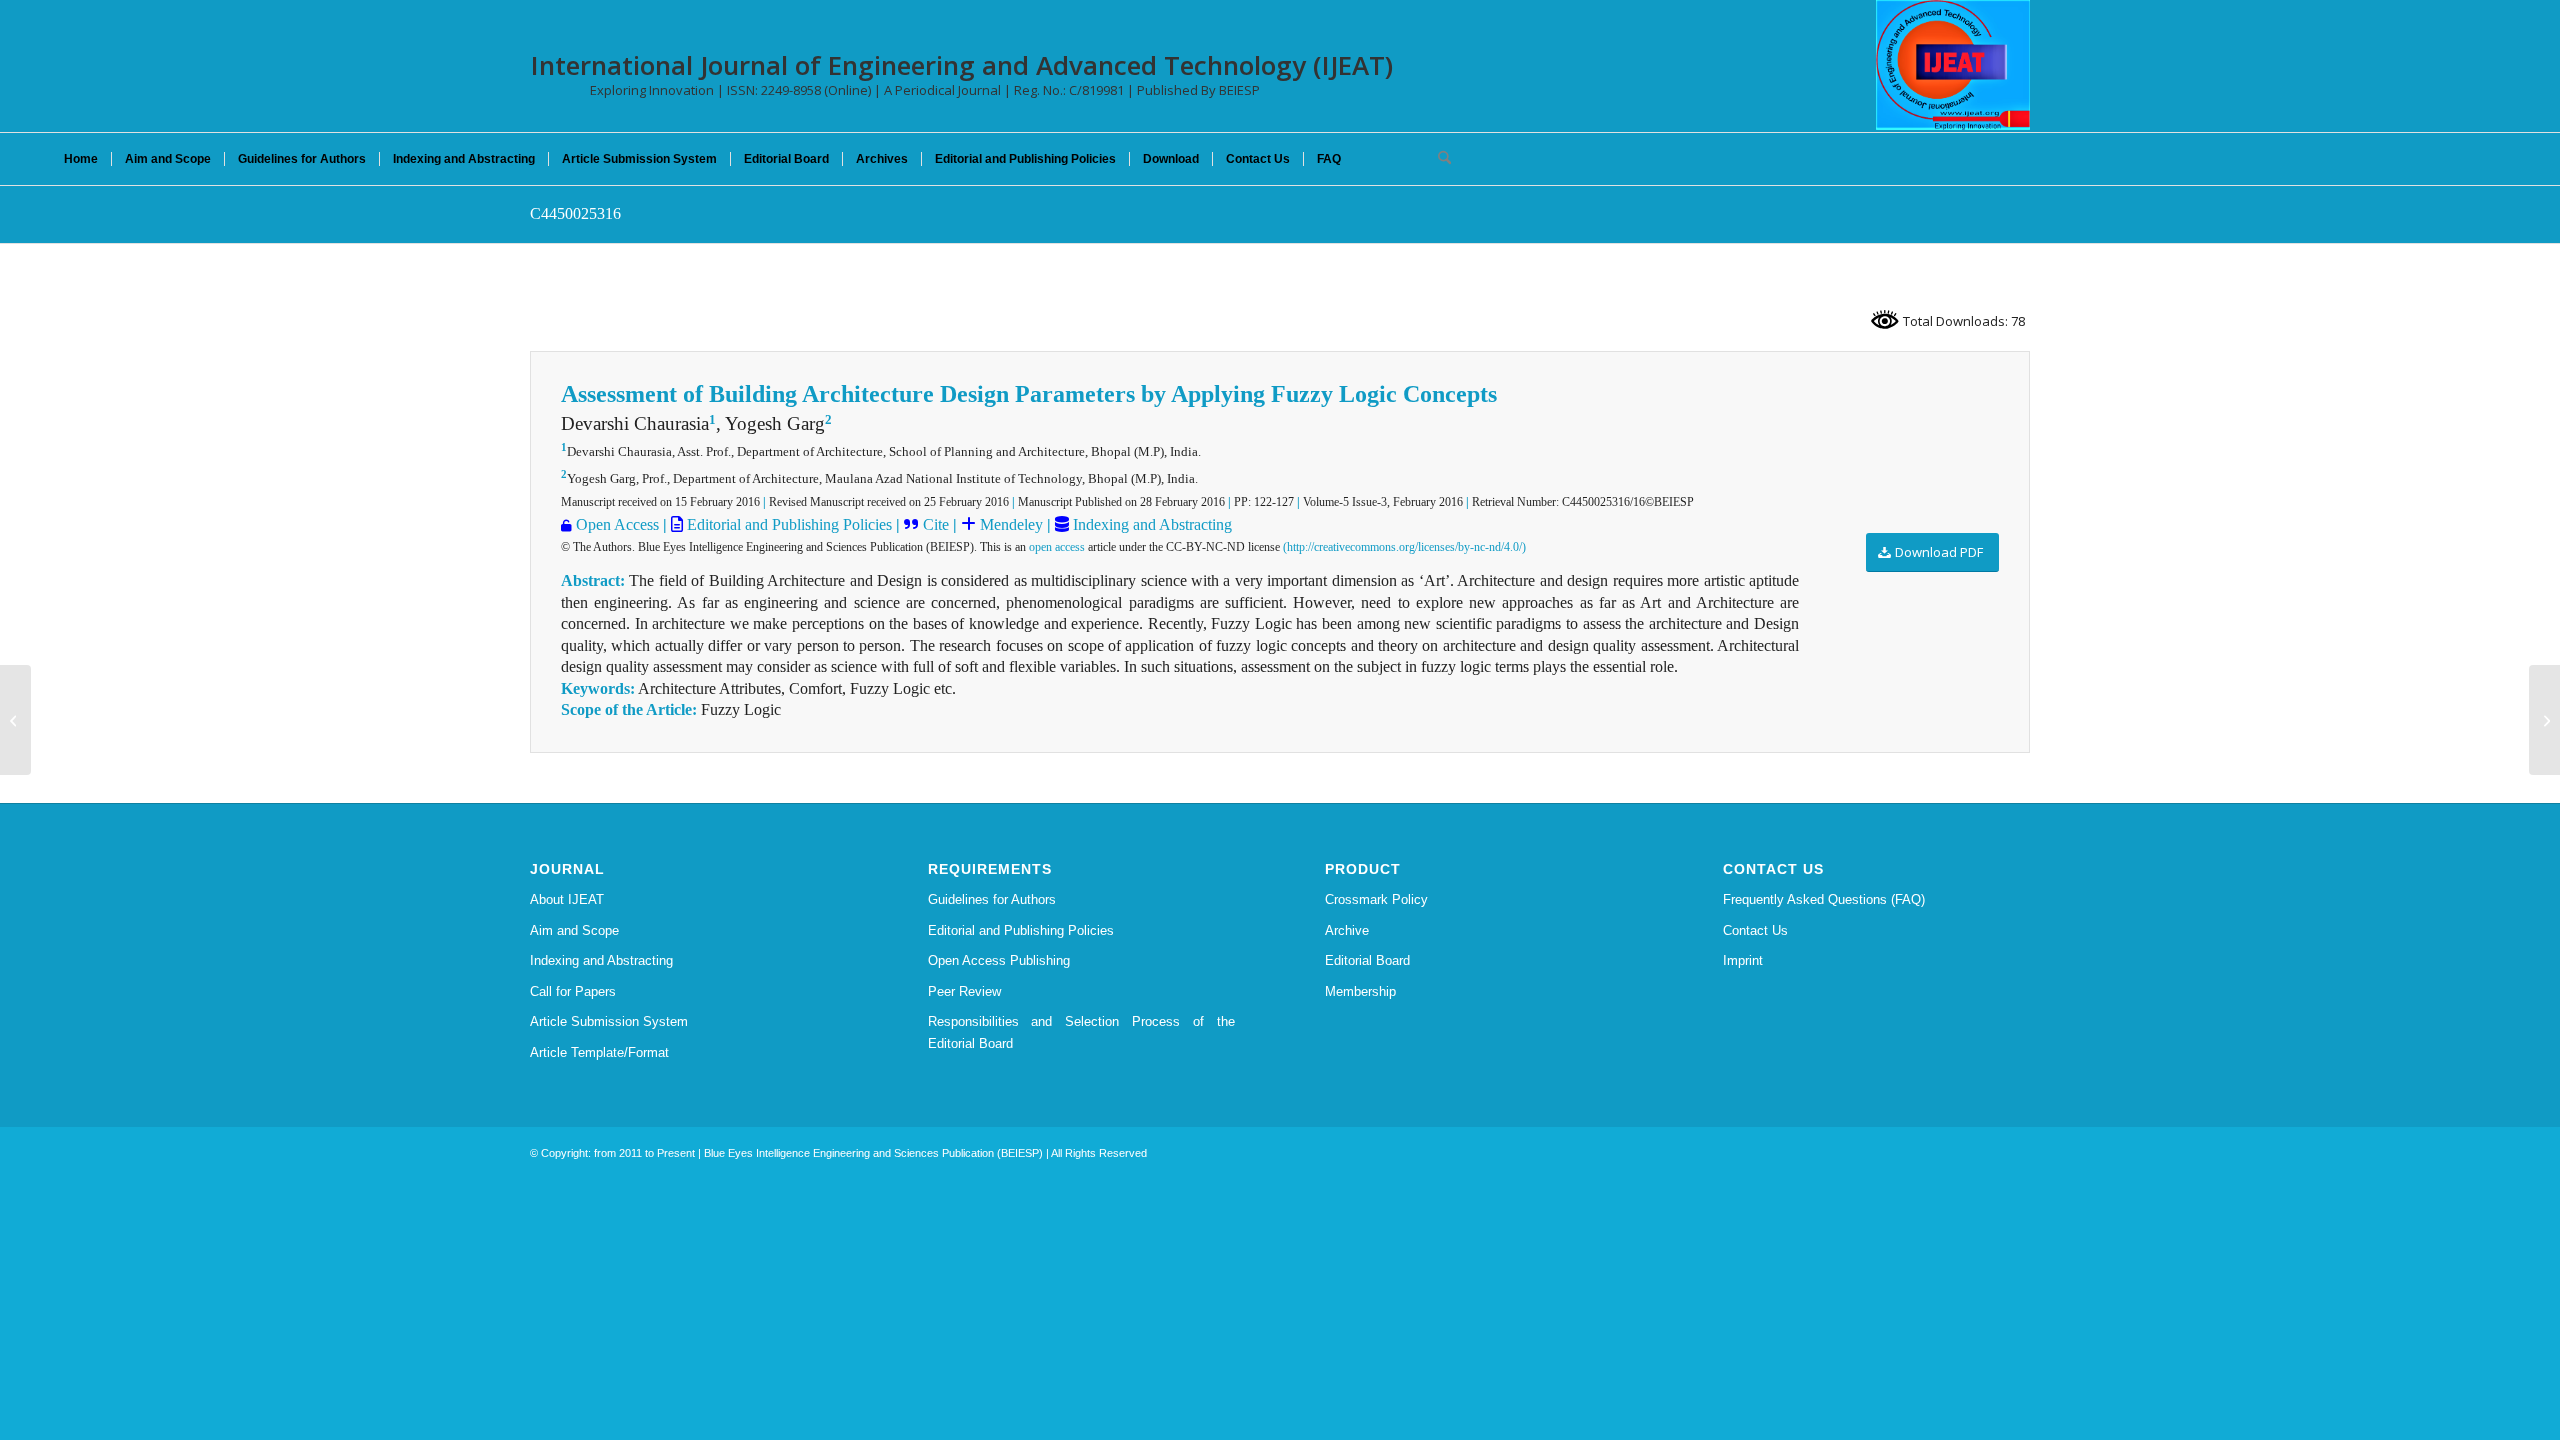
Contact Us (1755, 930)
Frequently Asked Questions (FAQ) (1824, 899)
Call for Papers (573, 991)
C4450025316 (575, 213)
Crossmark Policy (1376, 899)
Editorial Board (1367, 960)
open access (1057, 547)
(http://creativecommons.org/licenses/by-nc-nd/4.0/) (1404, 547)
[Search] (1438, 159)
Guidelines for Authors (992, 899)
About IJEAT (567, 899)
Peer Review (964, 991)
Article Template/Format (599, 1052)
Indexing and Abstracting (1150, 524)
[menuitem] (81, 159)
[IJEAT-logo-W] (1953, 65)
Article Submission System (609, 1021)
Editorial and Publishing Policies (787, 524)
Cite (936, 524)
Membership (1360, 991)
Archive (1347, 930)
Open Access (617, 524)
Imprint (1743, 960)
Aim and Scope (574, 930)
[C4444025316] (15, 720)
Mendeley (1009, 524)
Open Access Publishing (999, 960)
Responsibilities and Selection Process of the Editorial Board (1082, 1032)
